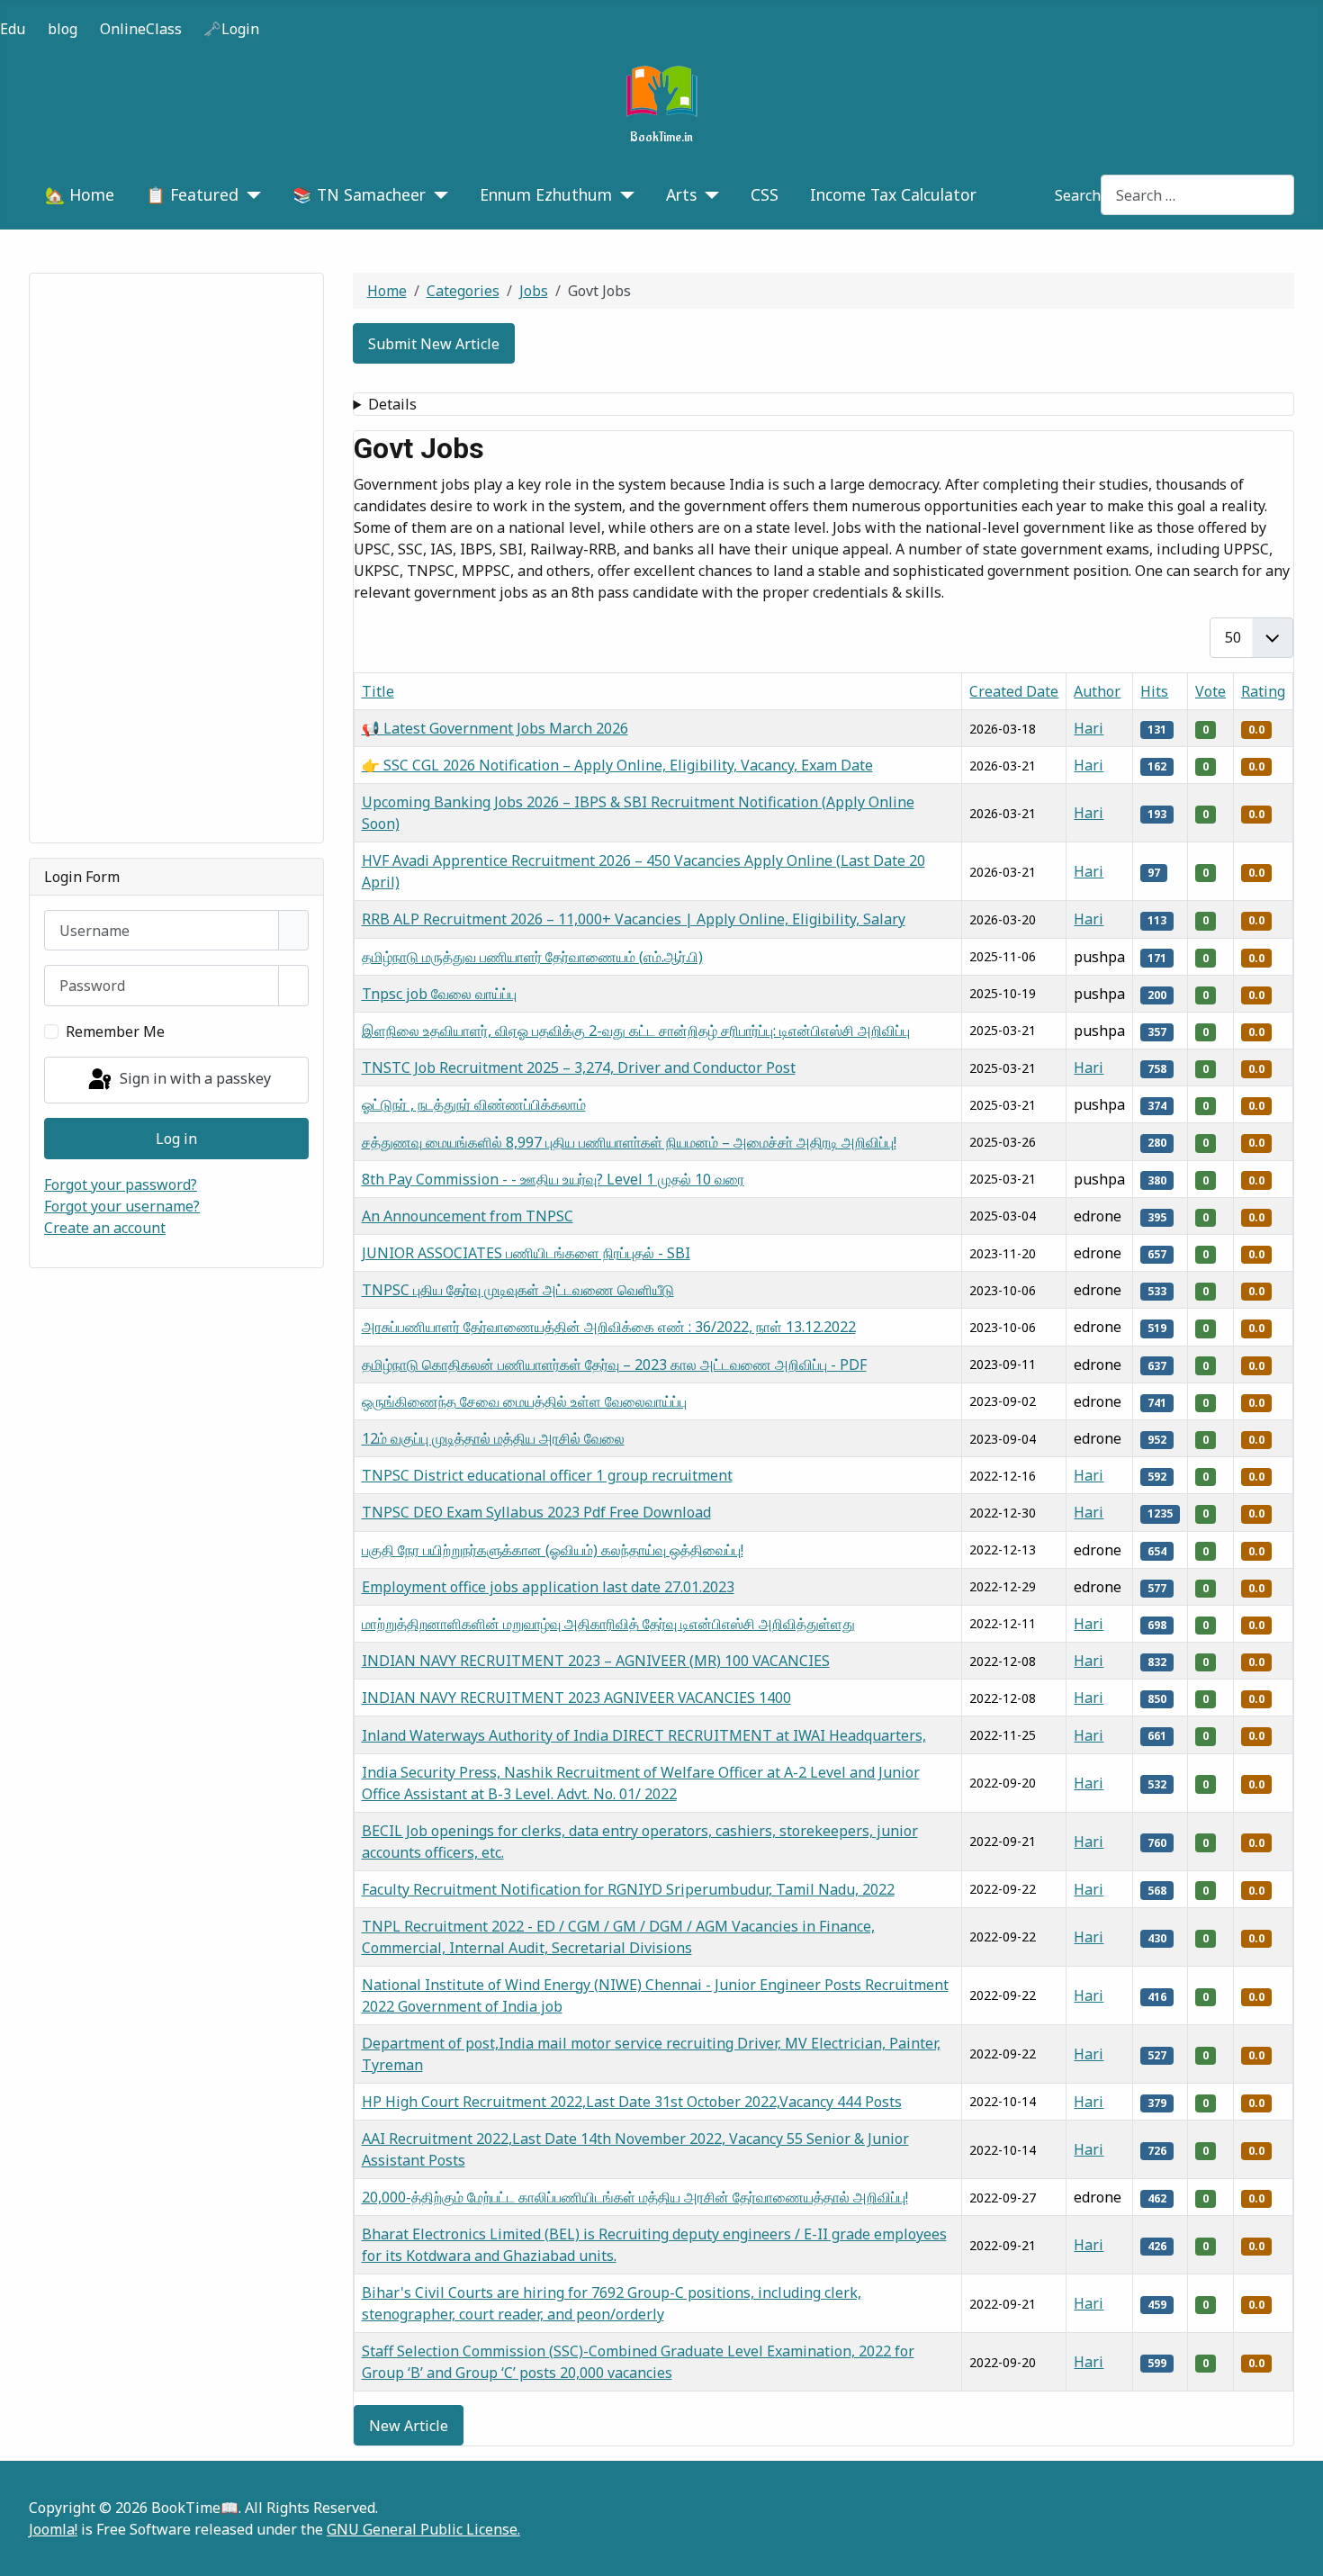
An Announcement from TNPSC (468, 1216)
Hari (1089, 728)
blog (63, 29)
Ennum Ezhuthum (546, 194)
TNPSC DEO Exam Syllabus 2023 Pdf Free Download (536, 1512)
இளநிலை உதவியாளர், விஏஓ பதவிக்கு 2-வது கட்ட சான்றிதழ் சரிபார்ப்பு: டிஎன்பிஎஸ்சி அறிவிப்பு (636, 1031)
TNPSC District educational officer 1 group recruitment (547, 1475)
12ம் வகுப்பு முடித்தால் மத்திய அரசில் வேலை (493, 1438)
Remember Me (115, 1031)
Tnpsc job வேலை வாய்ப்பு (439, 994)
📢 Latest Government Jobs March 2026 (495, 728)
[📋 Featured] (250, 194)
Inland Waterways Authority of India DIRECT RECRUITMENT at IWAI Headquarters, (644, 1735)
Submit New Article (434, 344)
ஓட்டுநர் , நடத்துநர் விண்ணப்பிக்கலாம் (474, 1104)
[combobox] (1197, 195)
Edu (13, 29)
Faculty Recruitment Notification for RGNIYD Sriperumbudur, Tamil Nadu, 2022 (628, 1889)
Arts (681, 194)
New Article (409, 2426)
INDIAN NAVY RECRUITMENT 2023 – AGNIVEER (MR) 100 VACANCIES (596, 1661)
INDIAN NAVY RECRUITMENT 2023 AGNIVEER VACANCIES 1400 (576, 1698)
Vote (1210, 691)
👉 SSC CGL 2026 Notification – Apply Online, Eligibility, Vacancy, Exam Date (617, 765)
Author (1097, 691)
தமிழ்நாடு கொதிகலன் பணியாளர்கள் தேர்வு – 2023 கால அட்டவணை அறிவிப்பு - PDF (614, 1365)
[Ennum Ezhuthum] (623, 194)
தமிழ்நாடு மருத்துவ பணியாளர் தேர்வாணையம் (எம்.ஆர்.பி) (532, 957)
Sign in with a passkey (193, 1078)
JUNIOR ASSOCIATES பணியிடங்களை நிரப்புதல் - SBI (526, 1253)
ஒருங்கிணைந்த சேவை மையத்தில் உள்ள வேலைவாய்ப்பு (524, 1401)
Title (378, 691)
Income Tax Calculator (893, 194)
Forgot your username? (122, 1206)
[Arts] (708, 194)
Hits (1154, 691)
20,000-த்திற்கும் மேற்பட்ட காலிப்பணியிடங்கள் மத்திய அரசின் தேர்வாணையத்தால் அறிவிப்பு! (635, 2197)
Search (1078, 195)
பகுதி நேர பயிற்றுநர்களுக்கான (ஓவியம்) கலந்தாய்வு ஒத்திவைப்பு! (553, 1550)
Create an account (105, 1228)
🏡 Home (80, 194)
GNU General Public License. (423, 2529)
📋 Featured (192, 194)
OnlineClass (141, 29)
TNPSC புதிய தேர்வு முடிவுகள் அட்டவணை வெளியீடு (518, 1290)
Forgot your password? (121, 1184)
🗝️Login (231, 29)
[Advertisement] (176, 558)
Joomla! (53, 2529)
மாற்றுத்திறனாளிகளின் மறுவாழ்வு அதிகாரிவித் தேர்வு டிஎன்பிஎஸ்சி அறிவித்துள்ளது (608, 1624)
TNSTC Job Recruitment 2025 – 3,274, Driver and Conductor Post (579, 1067)
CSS (765, 194)
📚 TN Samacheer (359, 194)
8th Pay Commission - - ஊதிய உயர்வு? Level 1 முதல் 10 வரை (553, 1179)
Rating (1263, 691)
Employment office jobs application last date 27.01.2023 (548, 1587)
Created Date (1014, 691)
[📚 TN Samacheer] (437, 194)
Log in (176, 1139)
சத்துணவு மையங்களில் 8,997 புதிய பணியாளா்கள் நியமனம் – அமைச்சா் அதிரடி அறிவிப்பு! (629, 1142)
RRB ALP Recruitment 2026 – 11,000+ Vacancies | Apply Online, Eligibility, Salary (634, 919)
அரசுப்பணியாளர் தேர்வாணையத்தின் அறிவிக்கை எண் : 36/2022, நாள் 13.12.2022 (609, 1327)
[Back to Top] (1300, 2553)
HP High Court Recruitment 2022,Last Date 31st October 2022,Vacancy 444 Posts (632, 2102)
